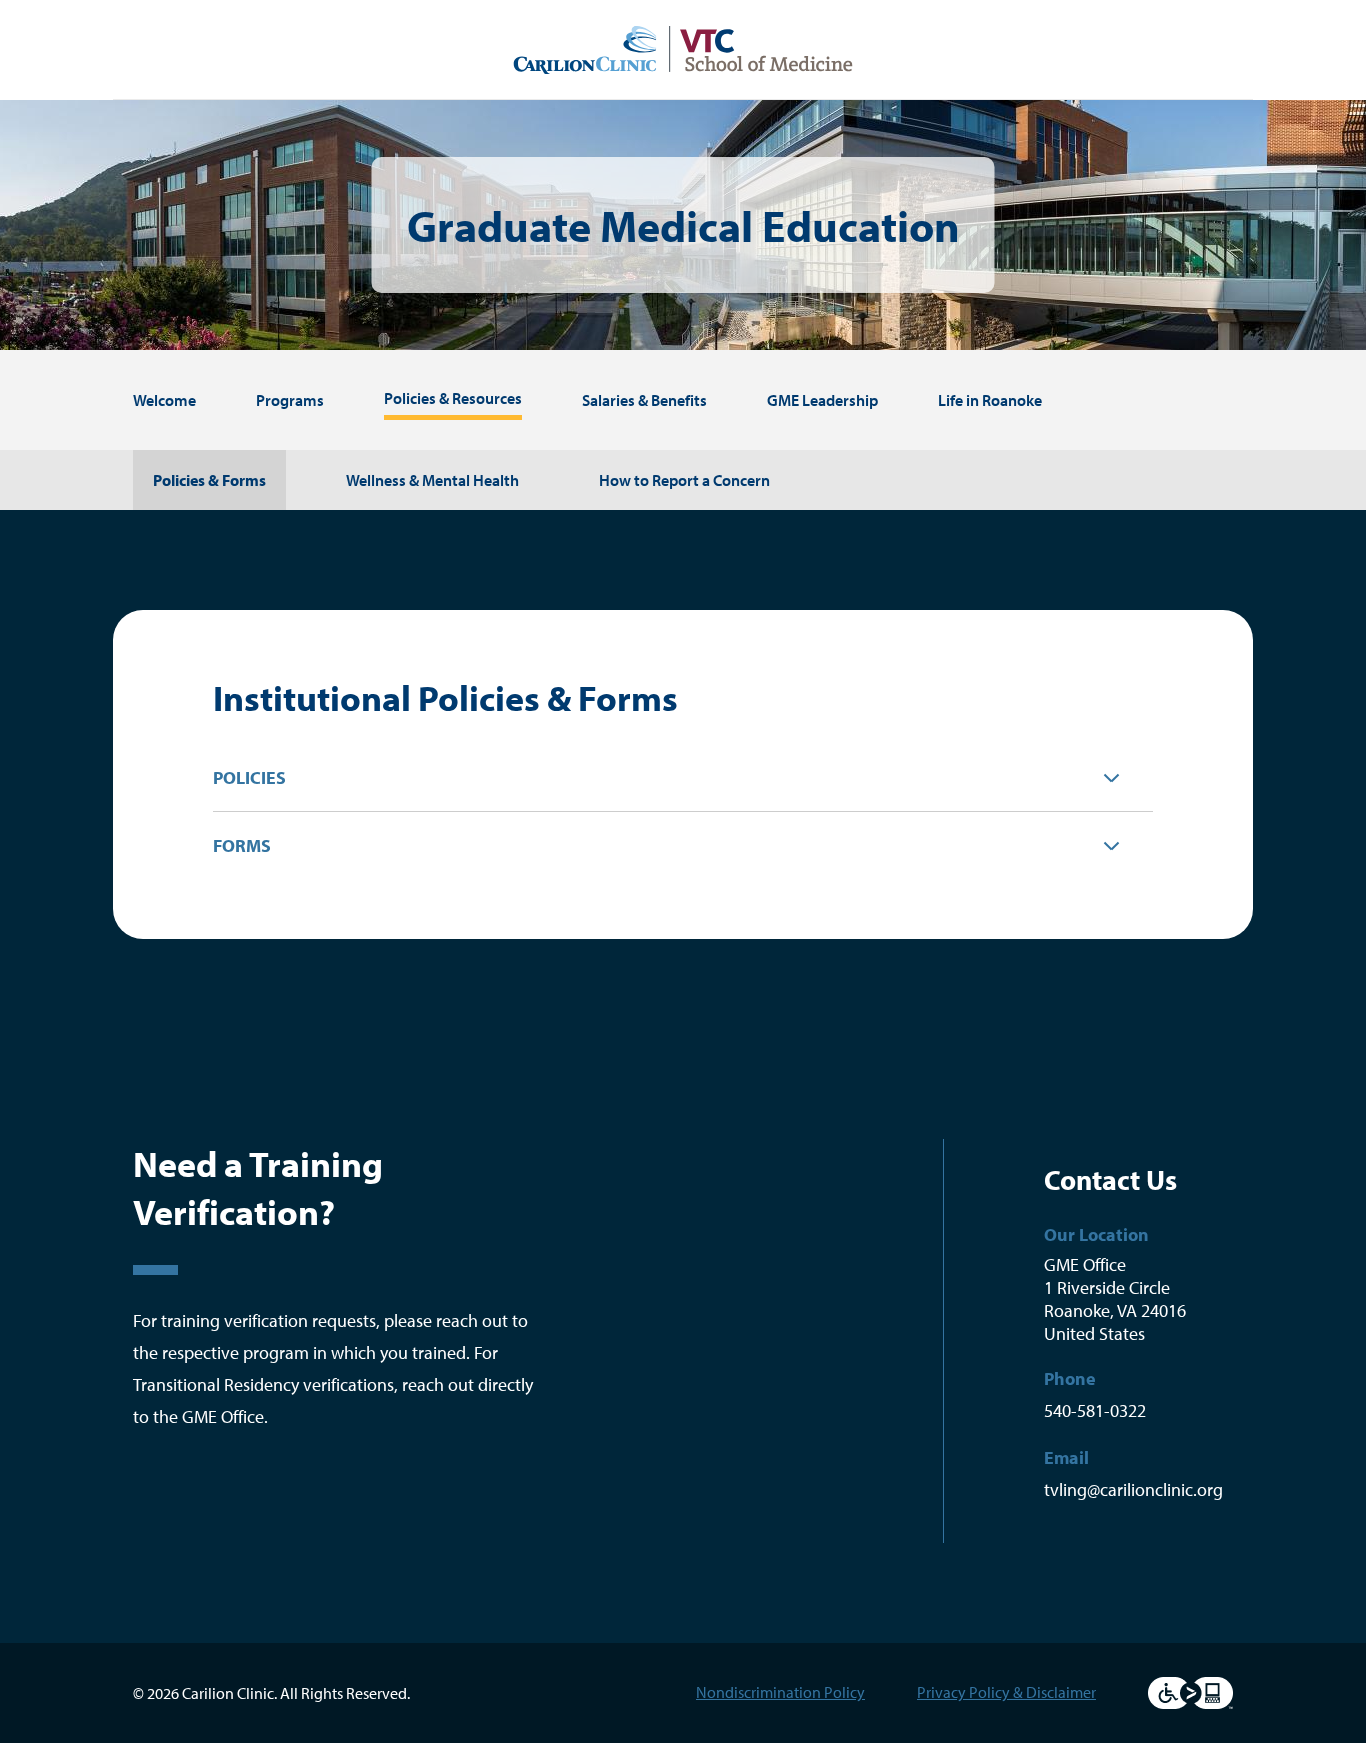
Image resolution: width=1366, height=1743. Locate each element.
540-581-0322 (1095, 1410)
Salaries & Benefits (644, 400)
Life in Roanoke (990, 400)
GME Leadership (822, 400)
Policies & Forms (209, 480)
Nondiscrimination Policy (780, 1692)
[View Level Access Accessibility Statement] (1190, 1693)
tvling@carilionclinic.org (1133, 1489)
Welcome (164, 400)
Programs (290, 400)
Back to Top (716, 1039)
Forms (242, 845)
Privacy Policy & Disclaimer (1006, 1692)
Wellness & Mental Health (432, 480)
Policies (249, 777)
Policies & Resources (453, 398)
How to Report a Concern (684, 480)
